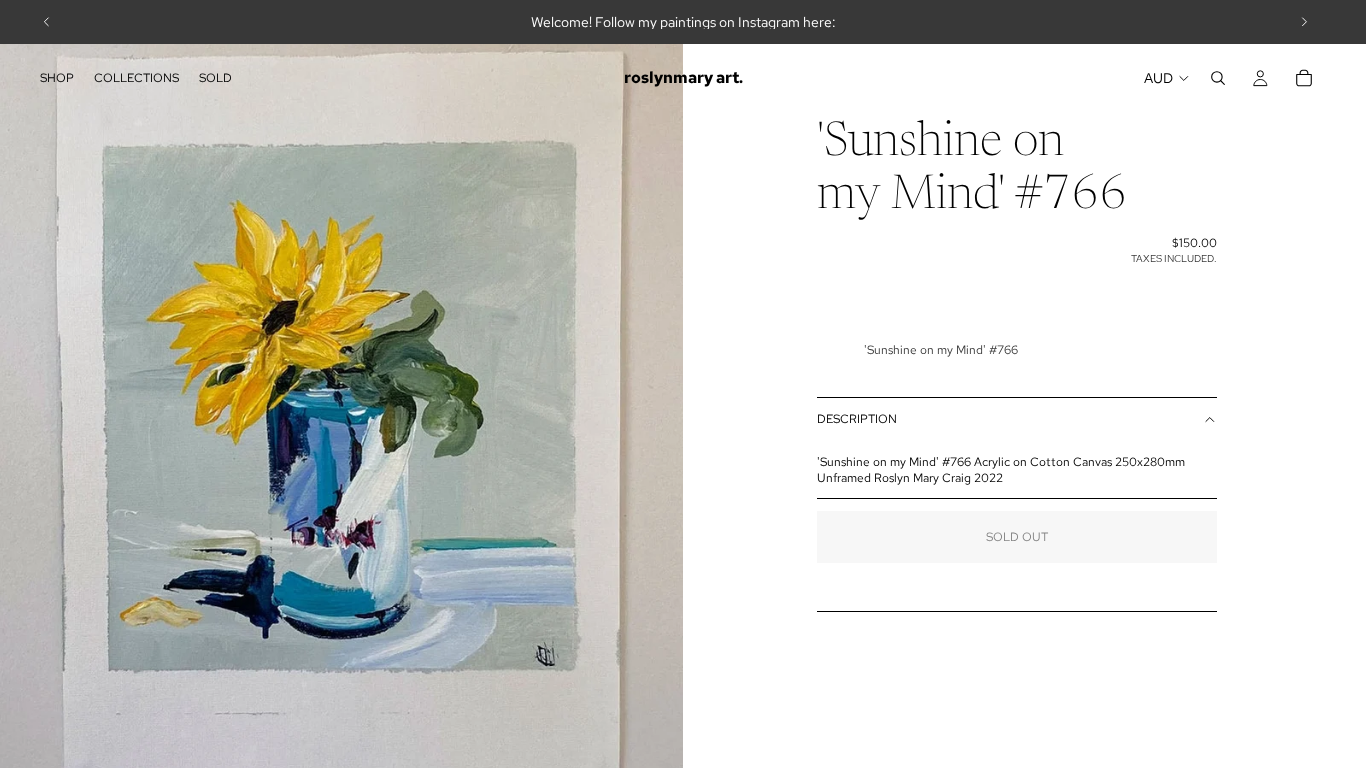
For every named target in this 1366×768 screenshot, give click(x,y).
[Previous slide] (47, 22)
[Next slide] (1304, 22)
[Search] (1218, 78)
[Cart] (1304, 78)
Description (857, 419)
